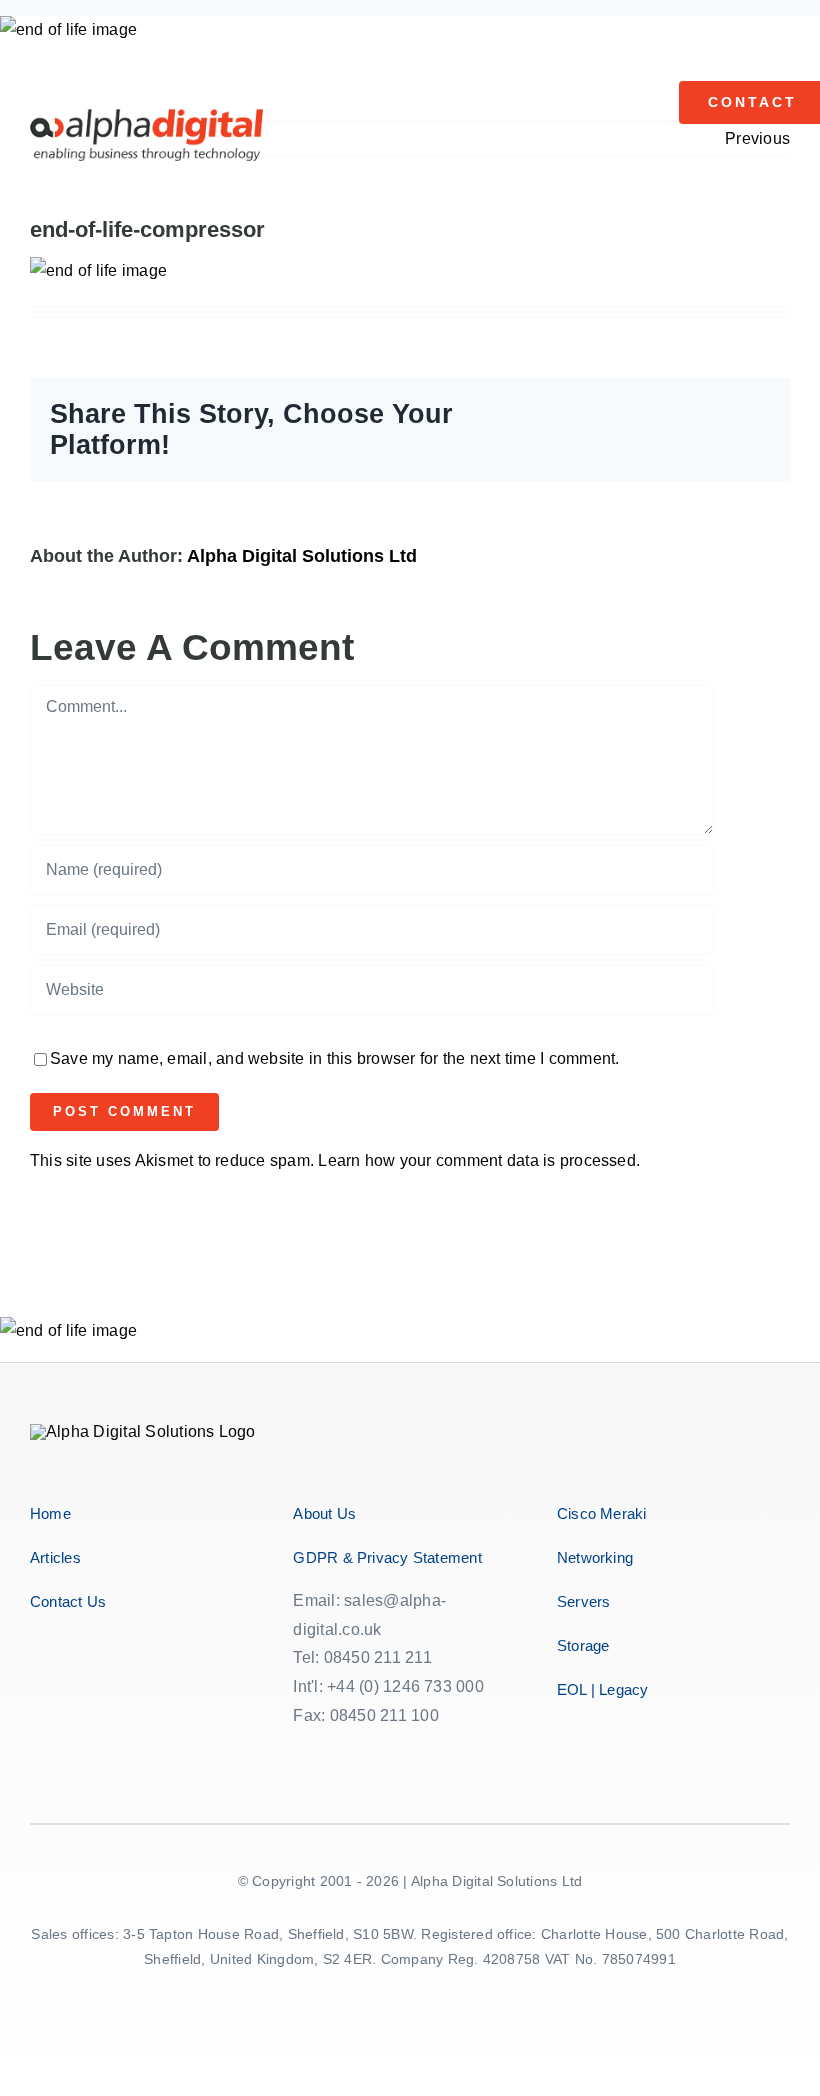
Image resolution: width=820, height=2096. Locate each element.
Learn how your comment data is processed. (479, 1160)
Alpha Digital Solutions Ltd (302, 556)
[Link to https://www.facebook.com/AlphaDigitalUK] (299, 1755)
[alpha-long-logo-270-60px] (146, 116)
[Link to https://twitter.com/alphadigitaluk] (329, 1755)
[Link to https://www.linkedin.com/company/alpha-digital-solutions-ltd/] (384, 1755)
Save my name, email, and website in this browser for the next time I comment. (334, 1058)
